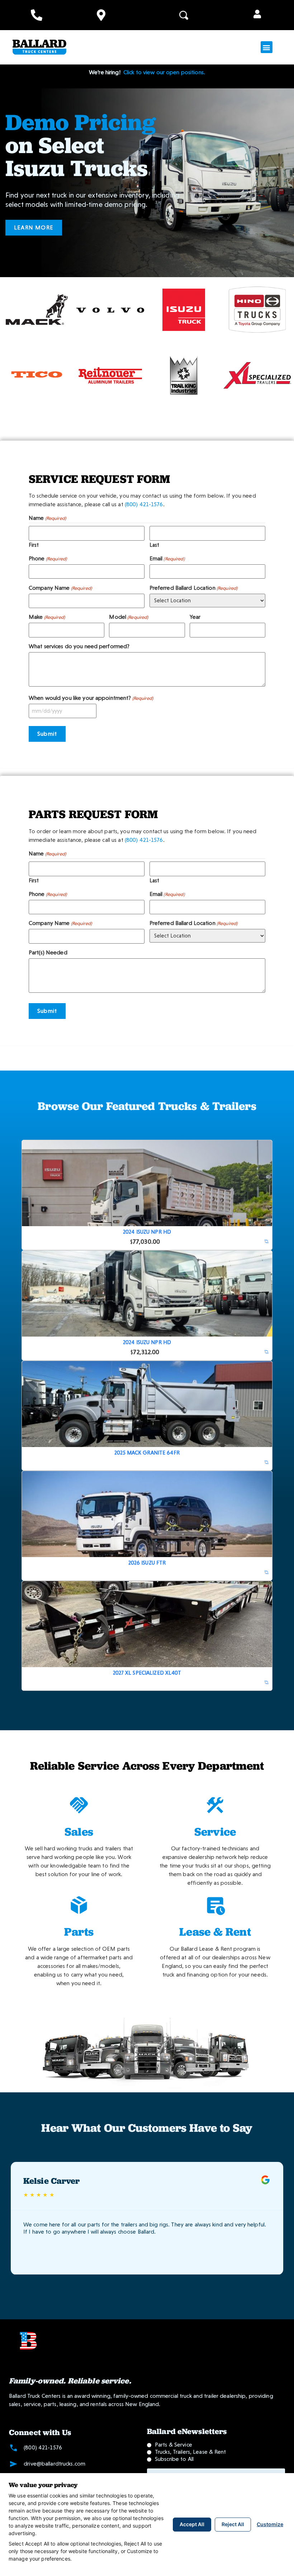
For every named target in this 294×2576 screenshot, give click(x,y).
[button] (257, 15)
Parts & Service (174, 2445)
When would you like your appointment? (91, 698)
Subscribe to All (174, 2459)
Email (167, 559)
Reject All (233, 2524)
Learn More (34, 227)
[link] (267, 1242)
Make (47, 617)
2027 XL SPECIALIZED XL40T (147, 1673)
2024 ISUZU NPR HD (147, 1232)
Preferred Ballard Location (194, 588)
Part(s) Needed (48, 953)
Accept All (192, 2524)
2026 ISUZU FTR (147, 1563)
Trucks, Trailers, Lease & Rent (191, 2452)
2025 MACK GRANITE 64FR (147, 1453)
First (34, 545)
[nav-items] (37, 15)
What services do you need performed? (79, 646)
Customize (270, 2524)
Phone (48, 559)
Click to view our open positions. (163, 72)
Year (195, 617)
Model (129, 617)
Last (154, 545)
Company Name (60, 588)
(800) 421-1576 (144, 504)
